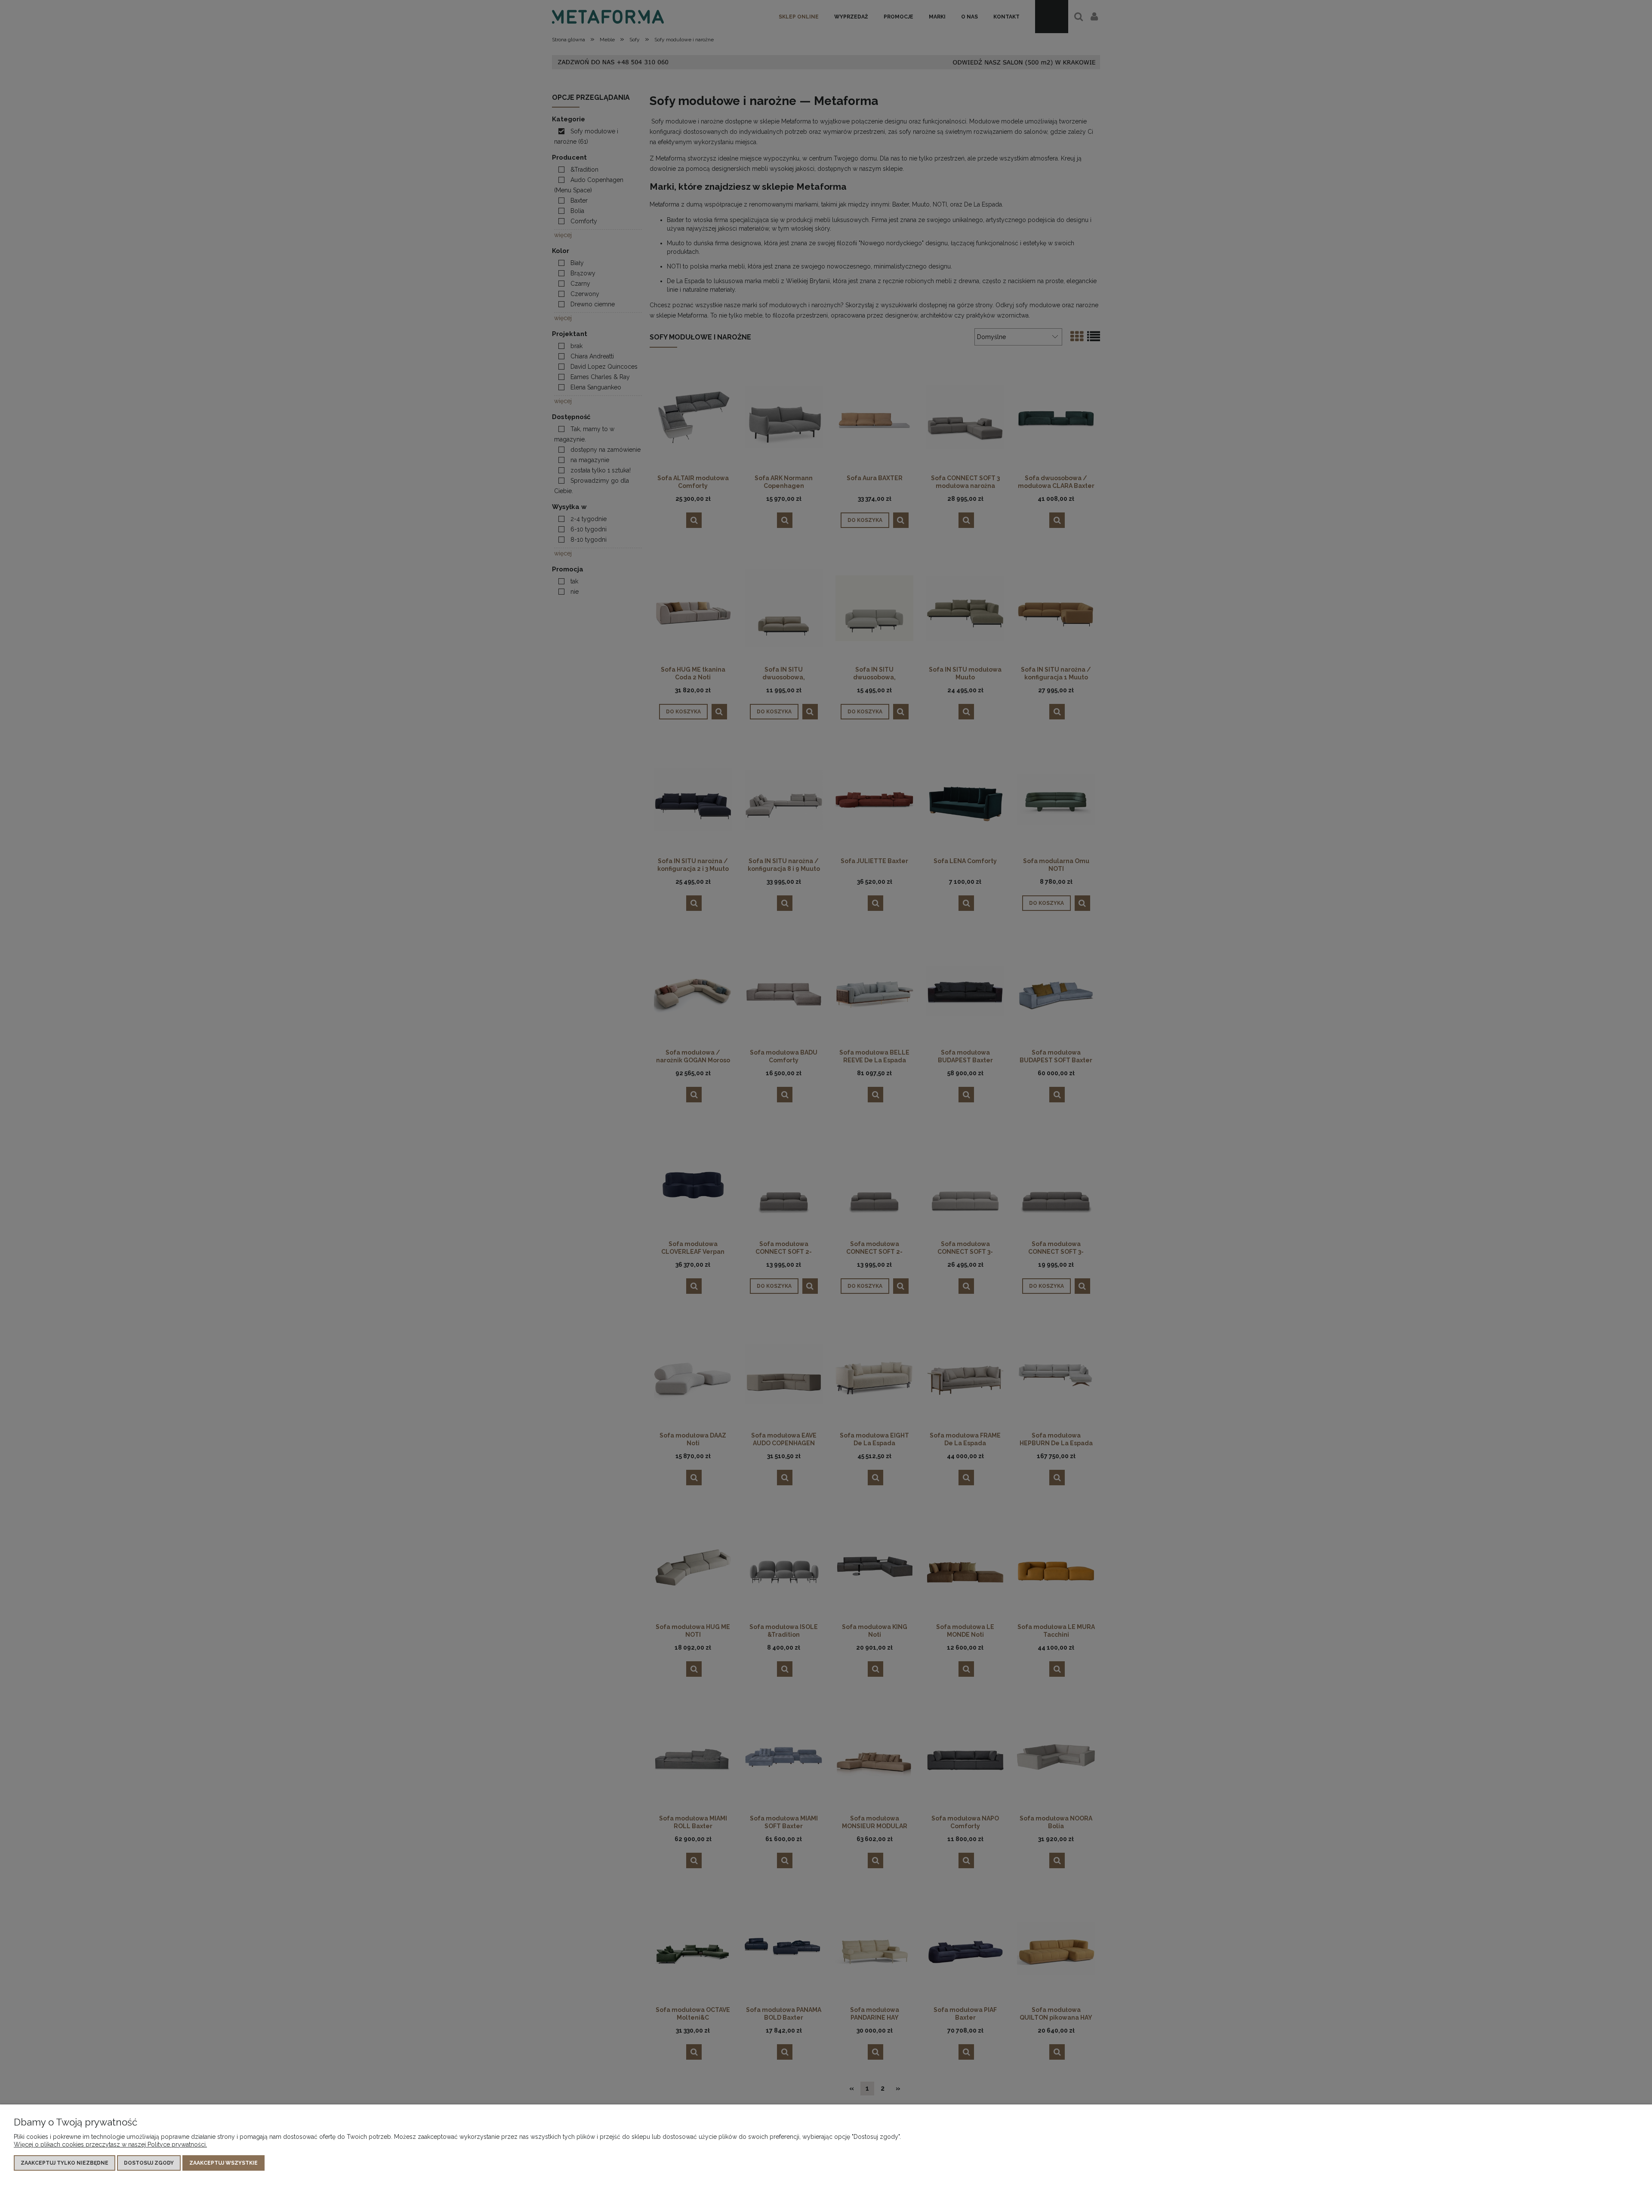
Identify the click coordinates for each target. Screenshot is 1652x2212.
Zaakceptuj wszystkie (223, 2163)
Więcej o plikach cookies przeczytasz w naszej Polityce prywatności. (110, 2144)
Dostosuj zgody (149, 2163)
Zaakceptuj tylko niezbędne (65, 2163)
